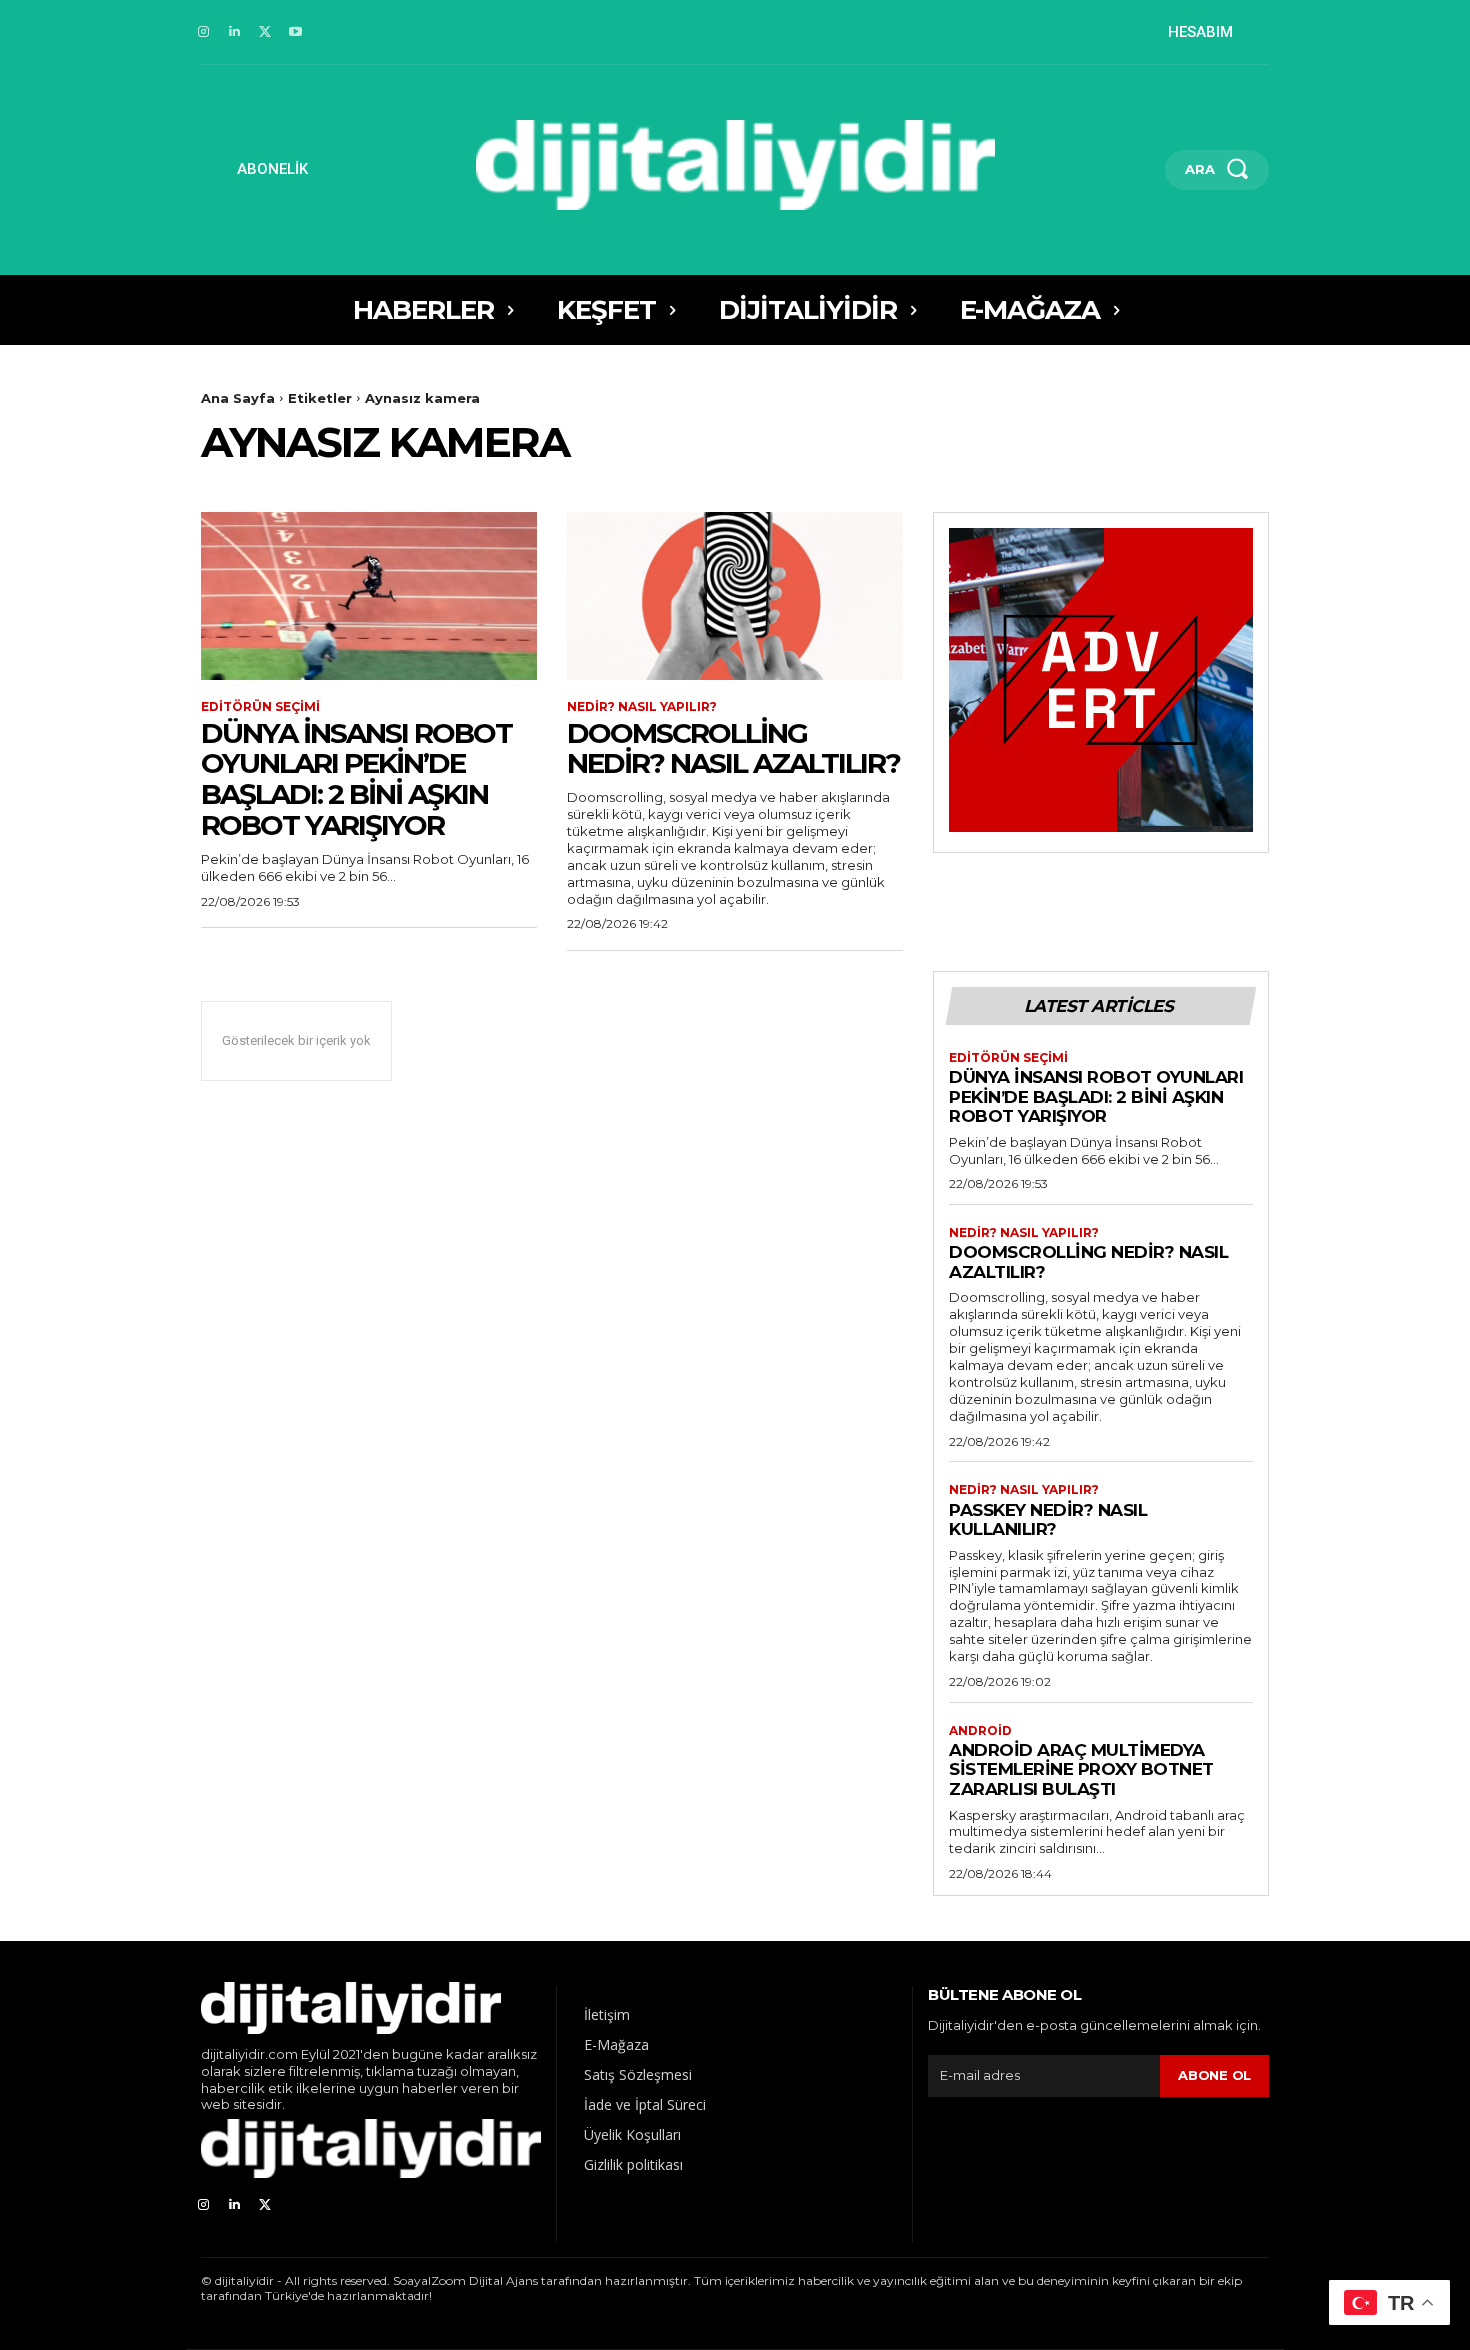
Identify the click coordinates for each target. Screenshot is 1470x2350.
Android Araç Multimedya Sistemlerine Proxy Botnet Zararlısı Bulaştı (1081, 1769)
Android (980, 1731)
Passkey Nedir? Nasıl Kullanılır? (1048, 1520)
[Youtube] (295, 32)
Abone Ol (1214, 2075)
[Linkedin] (234, 32)
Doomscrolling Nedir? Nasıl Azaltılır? (733, 748)
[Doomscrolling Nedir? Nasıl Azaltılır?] (735, 596)
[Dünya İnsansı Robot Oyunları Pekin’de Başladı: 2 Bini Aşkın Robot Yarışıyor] (369, 596)
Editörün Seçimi (260, 707)
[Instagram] (203, 32)
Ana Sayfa (238, 398)
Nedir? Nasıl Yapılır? (642, 707)
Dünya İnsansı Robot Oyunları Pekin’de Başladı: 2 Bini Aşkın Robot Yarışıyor (356, 779)
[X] (265, 32)
